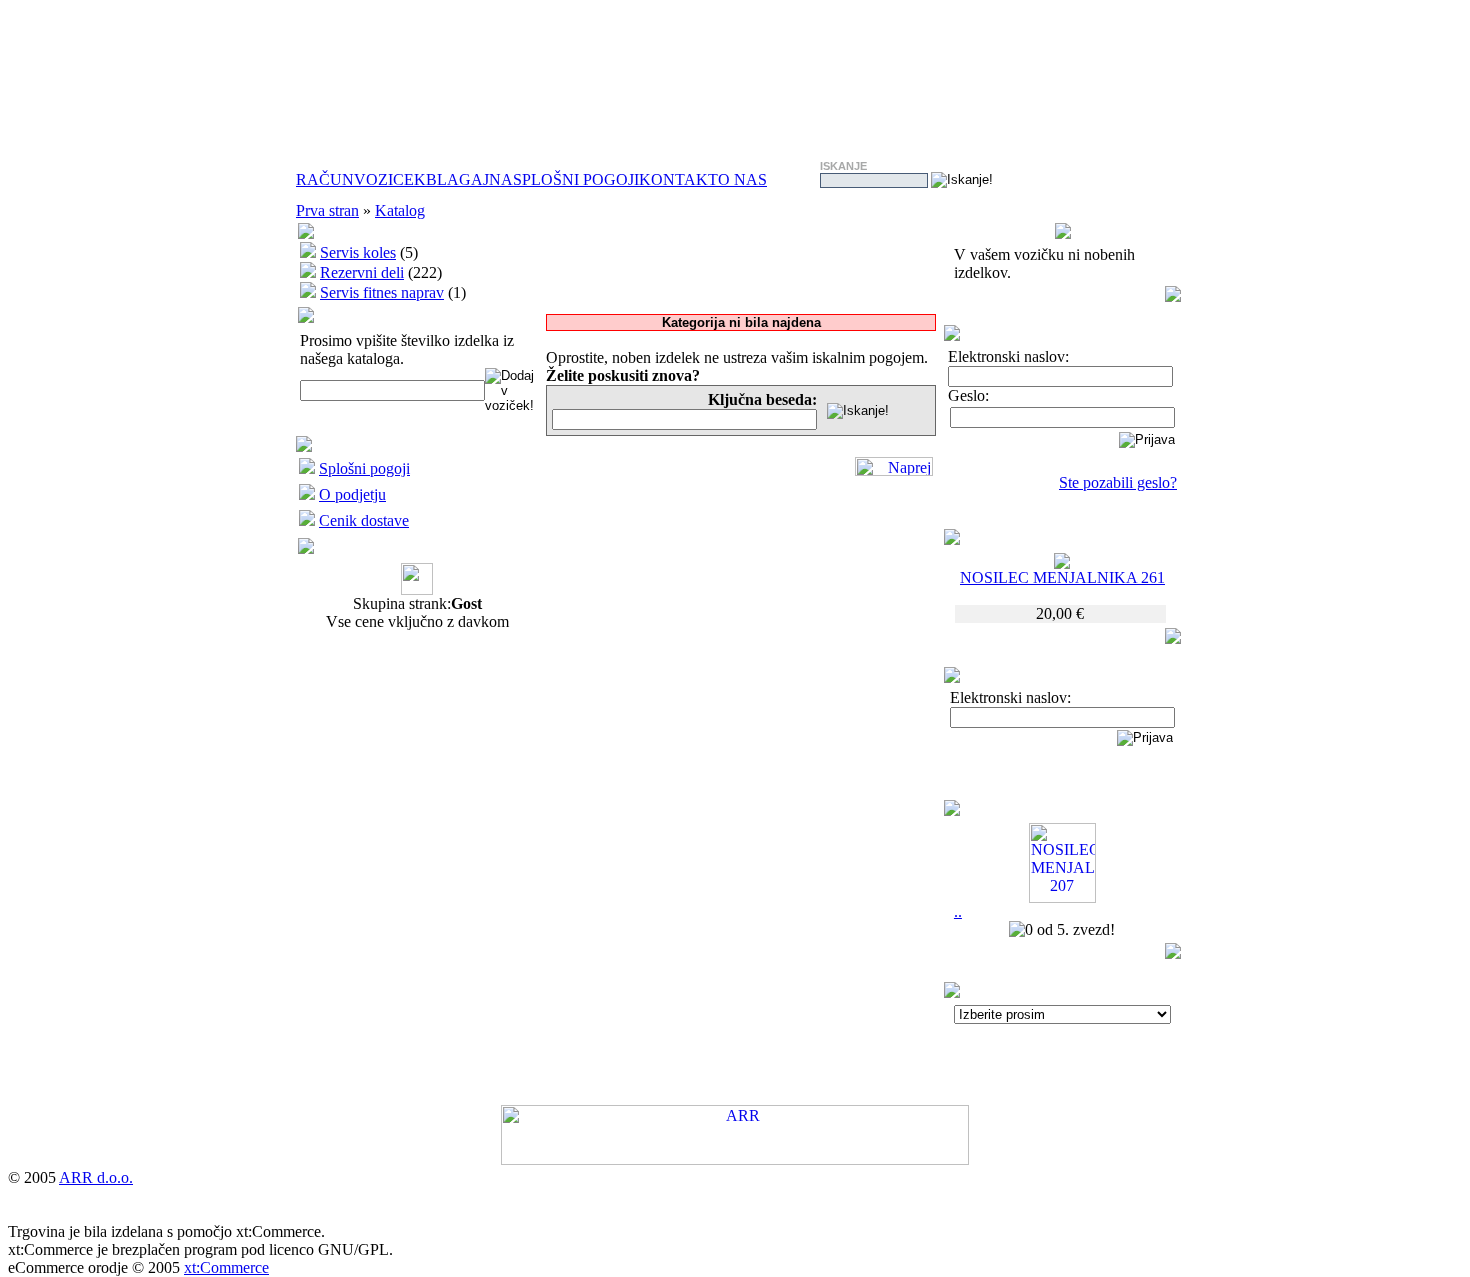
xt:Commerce (226, 1267)
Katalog (400, 210)
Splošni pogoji (364, 468)
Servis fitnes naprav (382, 292)
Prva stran (327, 210)
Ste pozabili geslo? (1118, 482)
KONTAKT (678, 179)
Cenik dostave (364, 520)
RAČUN (325, 179)
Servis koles (358, 252)
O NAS (742, 179)
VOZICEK (390, 179)
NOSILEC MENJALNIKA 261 (1062, 577)
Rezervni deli (362, 272)
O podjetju (352, 494)
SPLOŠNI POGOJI (576, 179)
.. (958, 911)
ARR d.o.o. (96, 1177)
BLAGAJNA (469, 179)
